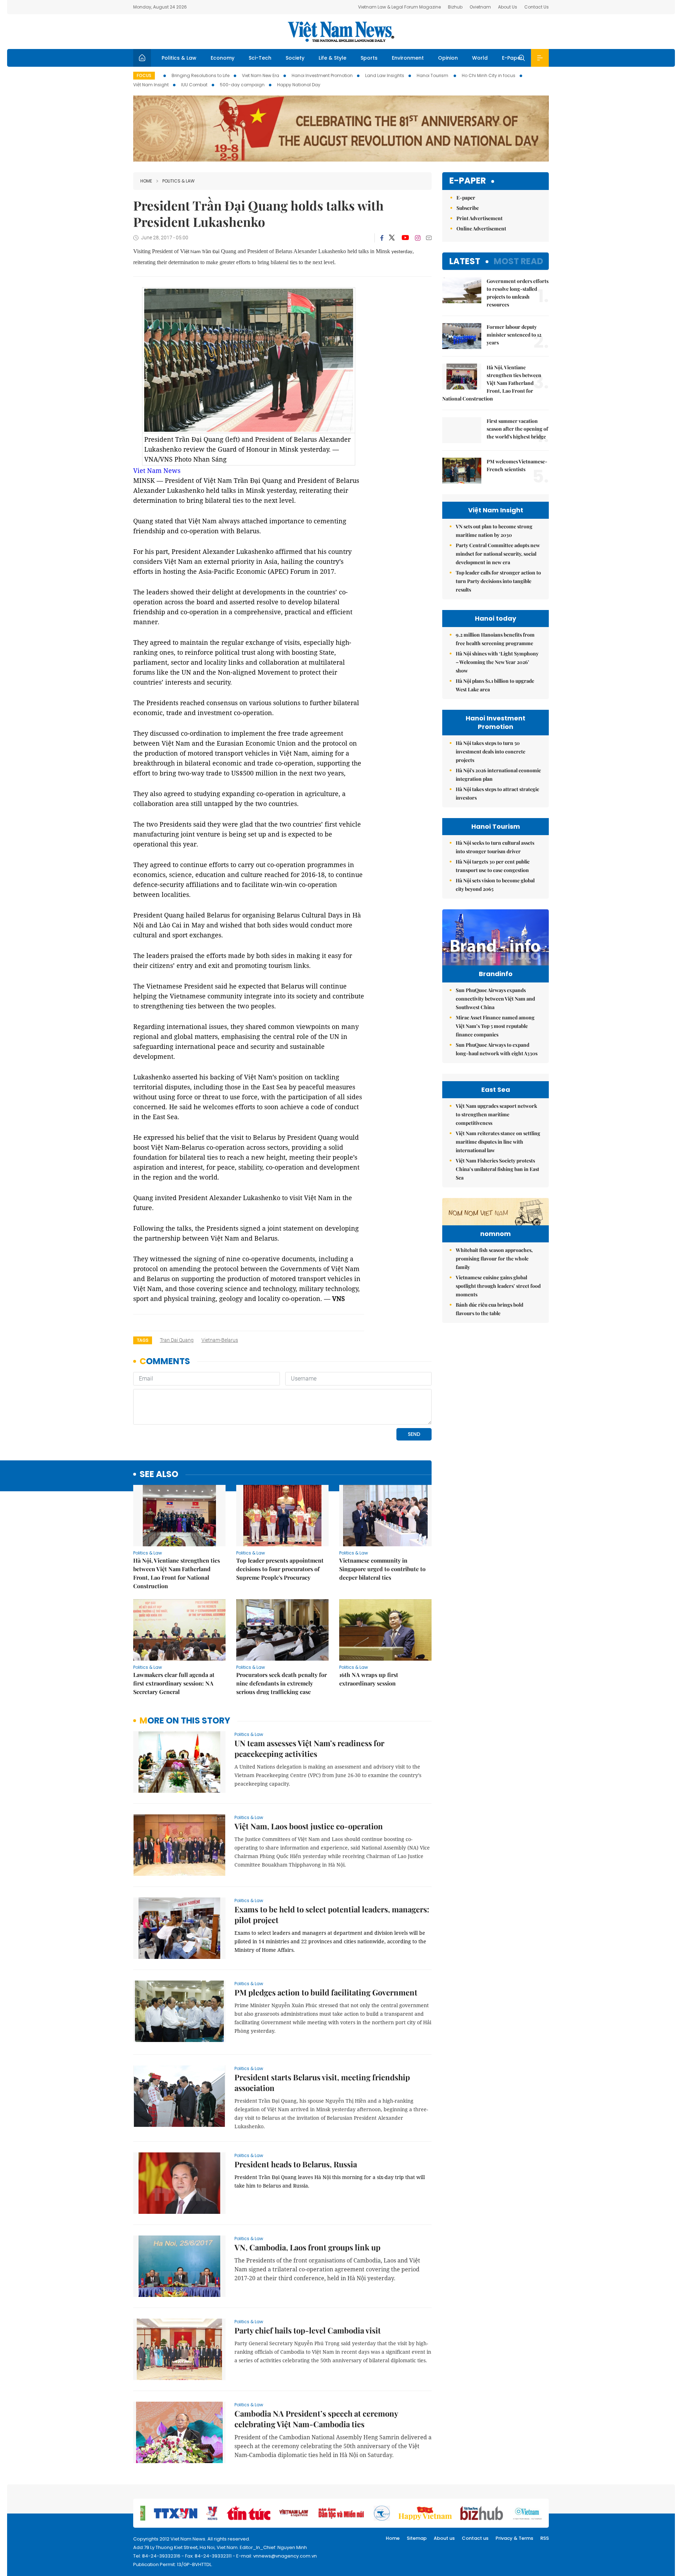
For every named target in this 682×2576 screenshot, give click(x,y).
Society (295, 58)
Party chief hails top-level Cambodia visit (308, 2330)
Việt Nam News (341, 32)
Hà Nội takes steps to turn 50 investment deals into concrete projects (491, 751)
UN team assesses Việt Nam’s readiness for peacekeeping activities (309, 1748)
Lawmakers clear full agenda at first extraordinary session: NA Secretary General (174, 1683)
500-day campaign (242, 85)
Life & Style (332, 58)
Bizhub (455, 7)
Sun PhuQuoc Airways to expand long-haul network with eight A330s (497, 1049)
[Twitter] (392, 238)
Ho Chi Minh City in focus (489, 75)
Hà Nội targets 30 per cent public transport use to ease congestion (493, 866)
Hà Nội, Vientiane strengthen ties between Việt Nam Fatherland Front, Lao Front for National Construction (177, 1573)
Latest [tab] (465, 261)
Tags (143, 1340)
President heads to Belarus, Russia (296, 2164)
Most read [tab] (518, 261)
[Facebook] (382, 238)
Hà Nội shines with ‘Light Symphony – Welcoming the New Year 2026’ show (497, 662)
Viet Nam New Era (261, 75)
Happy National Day (299, 85)
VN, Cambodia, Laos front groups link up (307, 2247)
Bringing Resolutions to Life (201, 75)
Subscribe (468, 208)
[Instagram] (418, 238)
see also (159, 1474)
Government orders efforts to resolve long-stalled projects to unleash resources (518, 293)
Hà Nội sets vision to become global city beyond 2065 (495, 885)
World (480, 58)
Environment (408, 58)
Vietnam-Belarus (220, 1340)
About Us (508, 7)
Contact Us (537, 7)
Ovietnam (480, 7)
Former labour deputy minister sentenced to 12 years (514, 335)
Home (146, 181)
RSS (545, 2538)
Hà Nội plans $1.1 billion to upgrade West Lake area (495, 685)
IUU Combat (194, 85)
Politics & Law (179, 58)
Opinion (448, 58)
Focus (144, 75)
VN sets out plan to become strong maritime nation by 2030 (494, 531)
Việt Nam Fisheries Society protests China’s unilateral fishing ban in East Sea (497, 1169)
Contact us (475, 2538)
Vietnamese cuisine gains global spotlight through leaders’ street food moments (498, 1286)
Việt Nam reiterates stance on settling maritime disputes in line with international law (498, 1142)
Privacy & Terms (514, 2538)
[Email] (429, 238)
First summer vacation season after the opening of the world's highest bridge (517, 429)
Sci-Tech (260, 58)
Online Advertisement (481, 228)
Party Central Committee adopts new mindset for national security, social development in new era (498, 554)
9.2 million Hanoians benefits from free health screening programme (495, 639)
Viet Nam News (157, 470)
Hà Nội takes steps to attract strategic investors (497, 793)
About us (444, 2538)
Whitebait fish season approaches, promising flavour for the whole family (494, 1259)
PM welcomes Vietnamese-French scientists (517, 465)
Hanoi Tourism (433, 75)
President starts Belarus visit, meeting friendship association (322, 2082)
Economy (223, 58)
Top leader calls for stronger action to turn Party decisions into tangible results (498, 581)
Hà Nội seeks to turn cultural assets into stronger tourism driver (495, 847)
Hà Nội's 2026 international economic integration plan (498, 775)
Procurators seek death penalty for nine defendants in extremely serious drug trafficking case (282, 1683)
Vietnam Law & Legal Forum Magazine (399, 7)
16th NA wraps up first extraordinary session (369, 1679)
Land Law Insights (385, 75)
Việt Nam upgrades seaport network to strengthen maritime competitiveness (496, 1114)
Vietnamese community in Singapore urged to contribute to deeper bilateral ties (382, 1569)
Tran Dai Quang (177, 1340)
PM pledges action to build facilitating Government (326, 1992)
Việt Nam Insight (151, 85)
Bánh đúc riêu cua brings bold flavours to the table (489, 1309)
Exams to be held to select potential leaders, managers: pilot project (332, 1915)
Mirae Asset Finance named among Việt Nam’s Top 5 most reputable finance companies (495, 1026)
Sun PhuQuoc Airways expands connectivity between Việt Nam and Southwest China (495, 999)
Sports (369, 58)
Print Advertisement (480, 218)
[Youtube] (405, 238)
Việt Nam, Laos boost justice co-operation (309, 1826)
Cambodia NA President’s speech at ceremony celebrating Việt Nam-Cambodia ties (316, 2419)
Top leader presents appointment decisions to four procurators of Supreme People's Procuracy (280, 1569)
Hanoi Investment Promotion (322, 75)
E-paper (468, 181)
